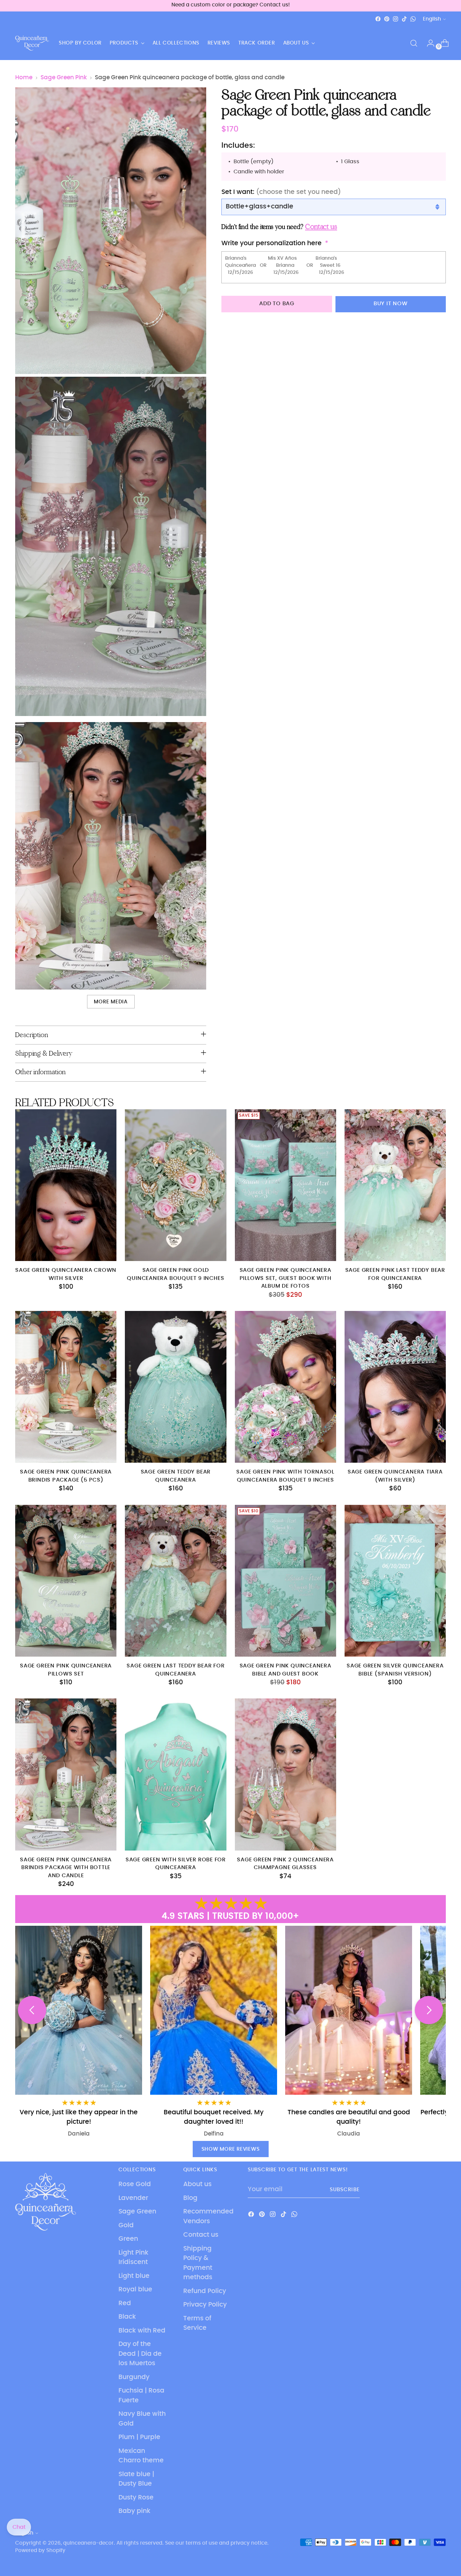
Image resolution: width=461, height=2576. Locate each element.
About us (197, 2184)
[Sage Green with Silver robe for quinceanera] (175, 1774)
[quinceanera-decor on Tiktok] (404, 19)
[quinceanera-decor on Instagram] (396, 19)
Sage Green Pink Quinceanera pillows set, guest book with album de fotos (286, 1278)
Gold (126, 2225)
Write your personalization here (272, 244)
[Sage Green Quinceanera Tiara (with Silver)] (395, 1387)
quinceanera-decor (88, 2543)
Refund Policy (205, 2291)
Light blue (134, 2276)
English (432, 19)
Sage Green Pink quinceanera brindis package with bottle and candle (66, 1868)
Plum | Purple (139, 2437)
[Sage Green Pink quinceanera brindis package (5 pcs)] (66, 1387)
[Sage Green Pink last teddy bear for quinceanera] (395, 1185)
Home (24, 78)
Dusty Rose (136, 2498)
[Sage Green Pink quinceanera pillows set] (66, 1581)
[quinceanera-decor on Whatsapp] (413, 19)
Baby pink (134, 2511)
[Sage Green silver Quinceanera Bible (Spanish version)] (395, 1581)
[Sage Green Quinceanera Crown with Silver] (66, 1185)
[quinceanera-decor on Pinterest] (387, 19)
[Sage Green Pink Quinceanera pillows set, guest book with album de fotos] (286, 1185)
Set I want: (281, 192)
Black (127, 2317)
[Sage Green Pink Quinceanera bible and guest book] (286, 1581)
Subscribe (345, 2190)
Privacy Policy (205, 2305)
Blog (190, 2198)
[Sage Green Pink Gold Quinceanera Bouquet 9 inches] (175, 1185)
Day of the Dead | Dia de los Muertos (140, 2354)
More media (111, 1002)
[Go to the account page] (428, 43)
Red (125, 2303)
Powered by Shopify (40, 2551)
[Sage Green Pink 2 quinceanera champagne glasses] (286, 1774)
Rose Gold (135, 2184)
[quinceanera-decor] (32, 43)
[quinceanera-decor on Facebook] (378, 19)
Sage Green (137, 2212)
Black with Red (142, 2331)
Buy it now (391, 304)
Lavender (133, 2198)
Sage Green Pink (64, 78)
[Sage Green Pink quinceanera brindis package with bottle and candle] (66, 1774)
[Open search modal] (414, 43)
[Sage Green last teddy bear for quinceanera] (175, 1581)
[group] (382, 2032)
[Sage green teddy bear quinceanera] (175, 1387)
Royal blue (135, 2289)
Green (128, 2239)
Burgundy (134, 2377)
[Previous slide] (32, 2010)
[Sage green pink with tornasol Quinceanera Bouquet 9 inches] (286, 1387)
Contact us (201, 2235)
